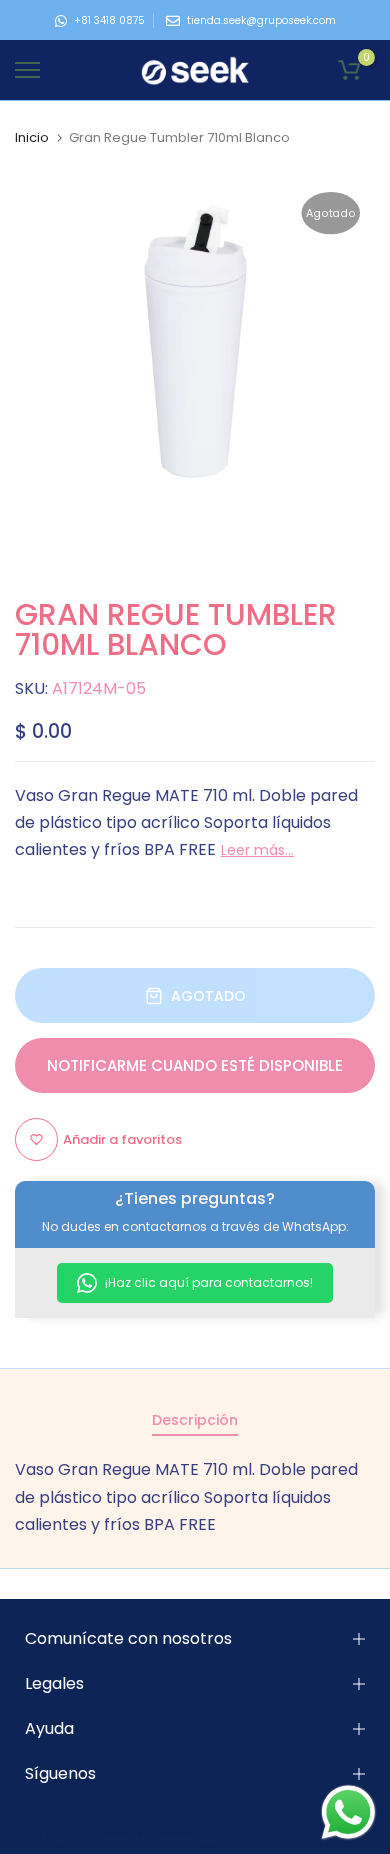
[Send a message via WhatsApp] (348, 1812)
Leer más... (257, 850)
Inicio (32, 138)
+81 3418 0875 (109, 20)
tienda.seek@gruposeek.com (261, 20)
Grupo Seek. (315, 1838)
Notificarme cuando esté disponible (195, 1065)
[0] (349, 70)
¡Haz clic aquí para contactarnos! (207, 1282)
